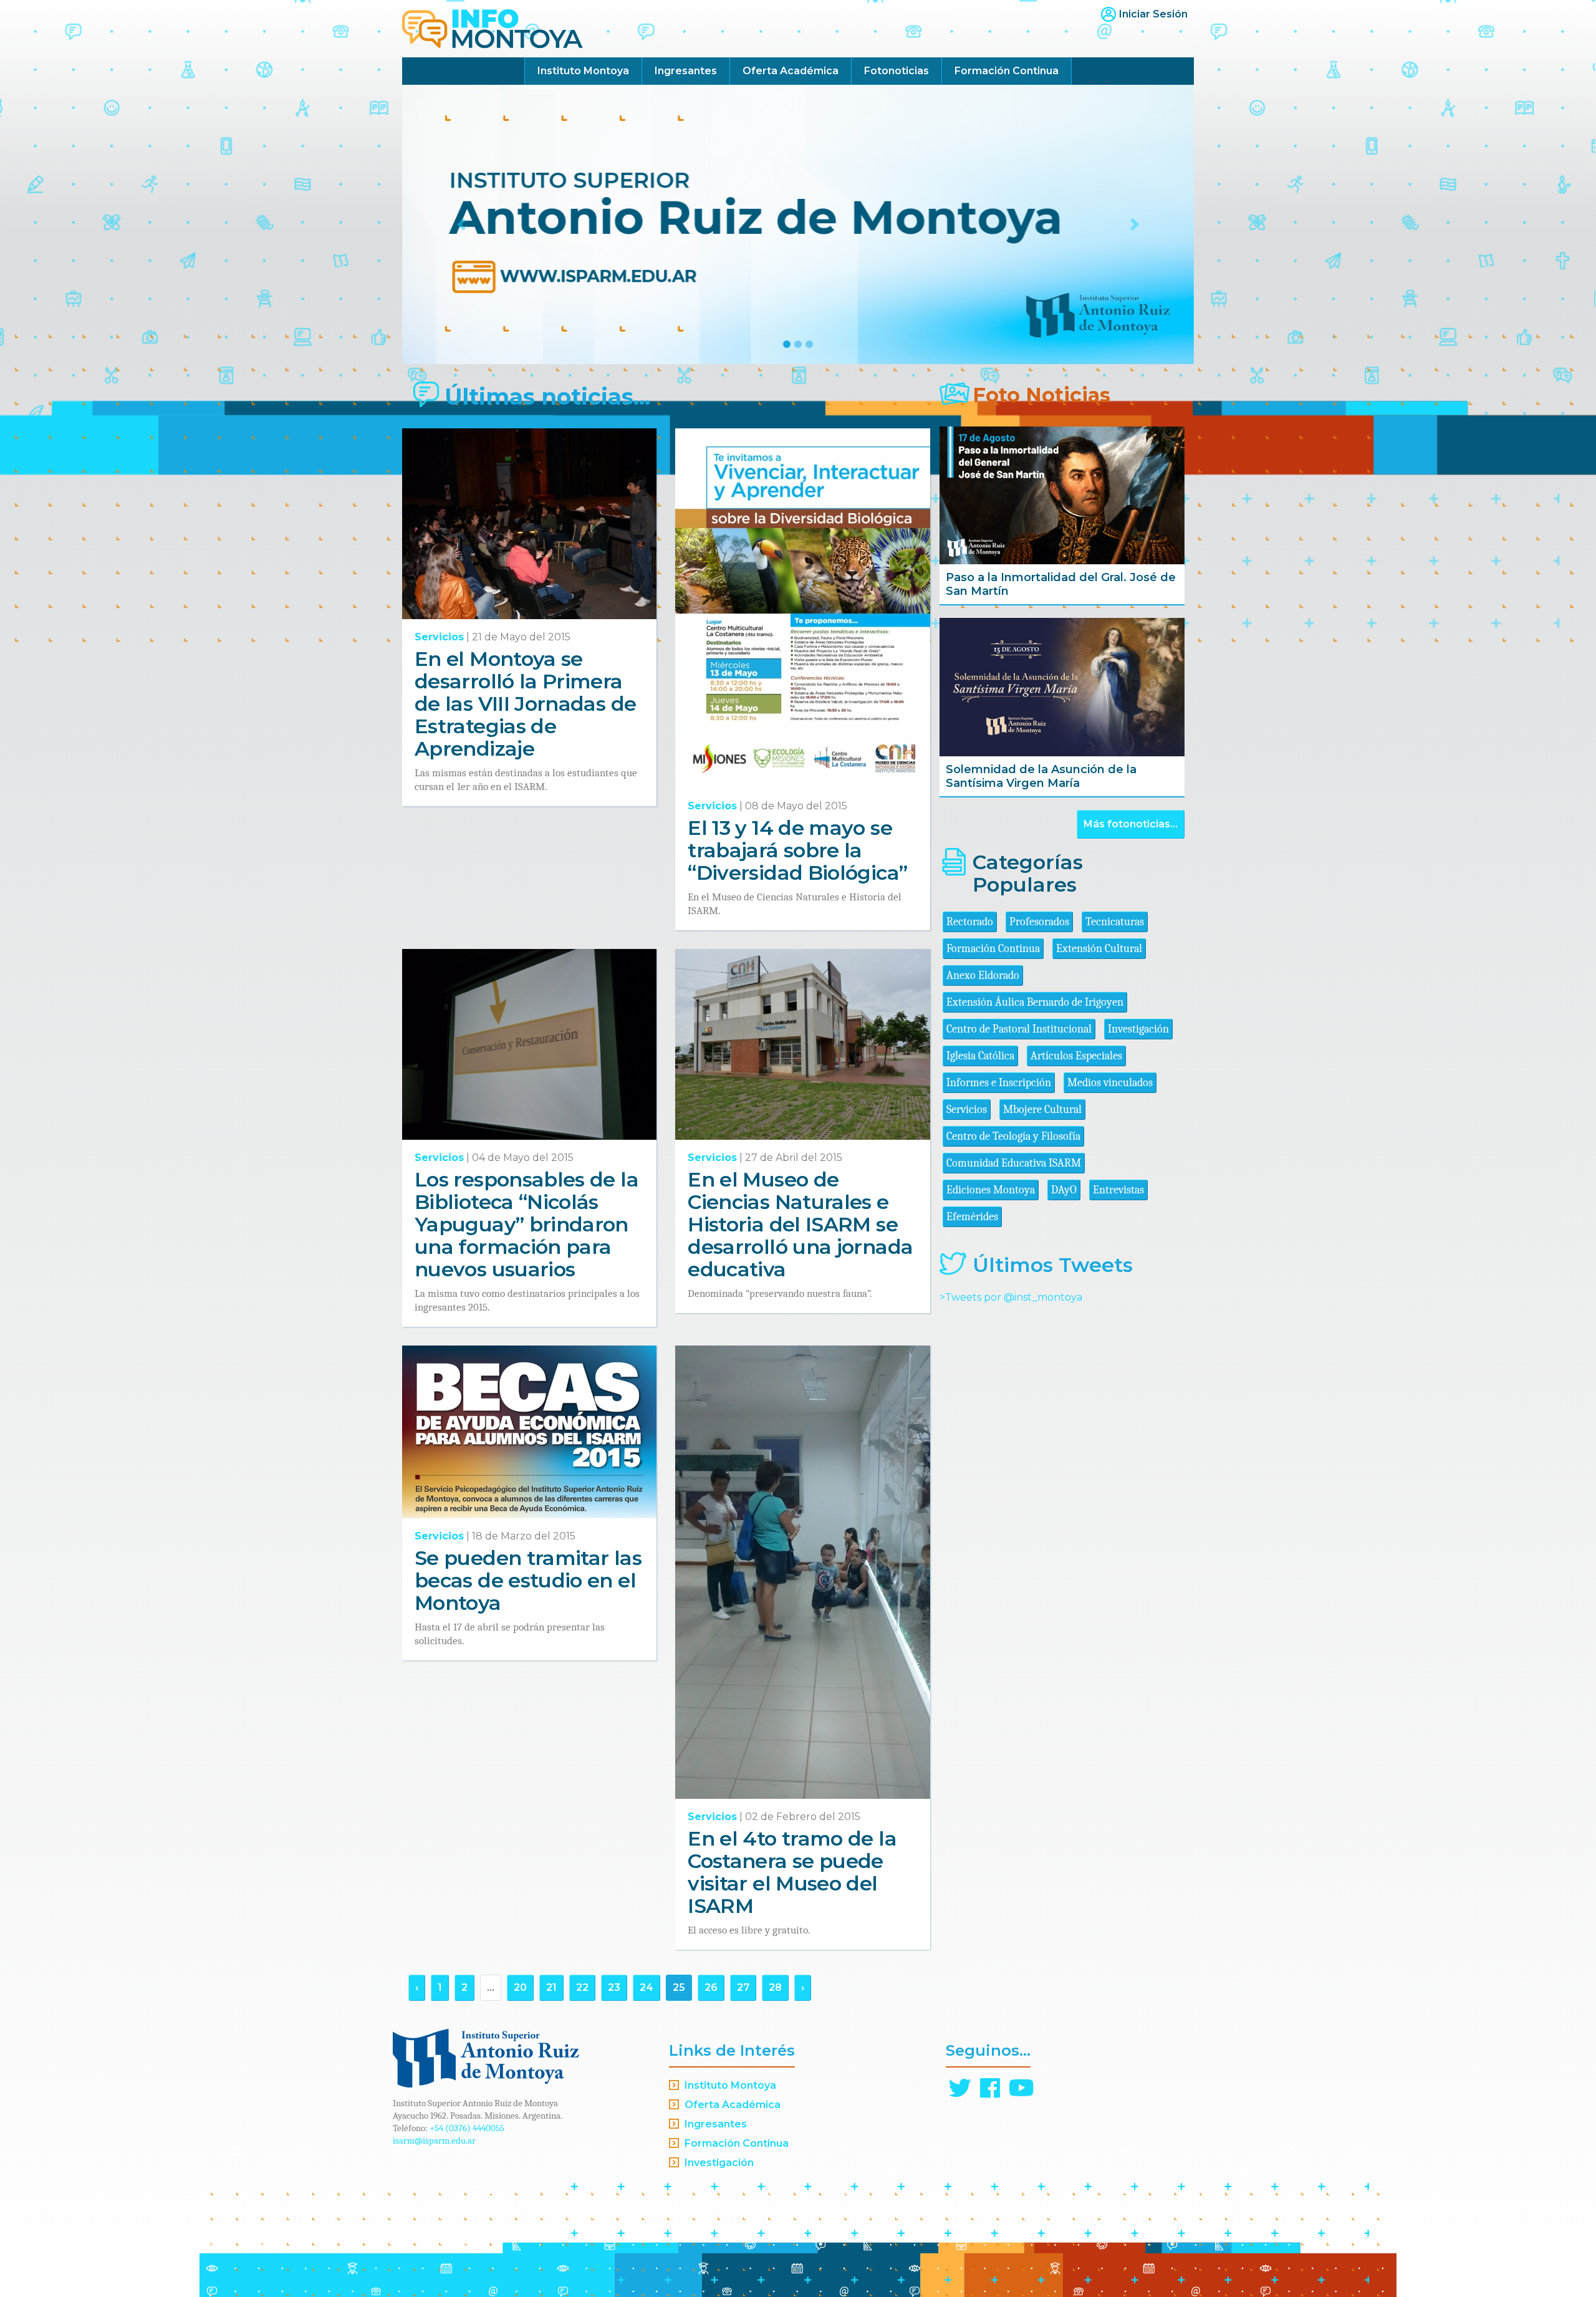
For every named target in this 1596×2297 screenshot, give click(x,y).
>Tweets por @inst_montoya (1011, 1297)
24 (647, 1987)
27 (743, 1987)
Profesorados (1039, 922)
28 (775, 1987)
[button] (462, 224)
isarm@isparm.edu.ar (434, 2140)
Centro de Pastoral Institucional (1019, 1029)
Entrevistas (1118, 1190)
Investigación (1138, 1029)
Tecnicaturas (1115, 922)
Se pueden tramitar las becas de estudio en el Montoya (528, 1580)
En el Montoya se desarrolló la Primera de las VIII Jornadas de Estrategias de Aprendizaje (525, 704)
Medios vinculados (1110, 1083)
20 (520, 1987)
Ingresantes (686, 71)
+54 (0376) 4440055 (467, 2128)
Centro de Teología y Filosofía (1013, 1136)
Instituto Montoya (583, 71)
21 (551, 1987)
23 (614, 1987)
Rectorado (970, 922)
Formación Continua (1007, 71)
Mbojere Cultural (1042, 1110)
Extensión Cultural (1099, 949)
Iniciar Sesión (1153, 14)
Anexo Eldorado (983, 975)
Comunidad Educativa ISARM (1014, 1163)
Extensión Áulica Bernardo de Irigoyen (1035, 1002)
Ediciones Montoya (991, 1190)
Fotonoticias (897, 71)
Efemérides (972, 1217)
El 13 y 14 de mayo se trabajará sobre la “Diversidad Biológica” (797, 850)
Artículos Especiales (1076, 1056)
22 (582, 1987)
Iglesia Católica (980, 1056)
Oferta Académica (791, 71)
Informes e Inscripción (999, 1083)
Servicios (439, 637)
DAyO (1064, 1190)
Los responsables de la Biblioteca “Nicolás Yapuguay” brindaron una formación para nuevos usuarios (526, 1224)
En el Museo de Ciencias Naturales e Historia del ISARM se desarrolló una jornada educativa (800, 1224)
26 (711, 1987)
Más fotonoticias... (1131, 824)
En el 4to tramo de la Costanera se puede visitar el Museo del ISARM (792, 1872)
